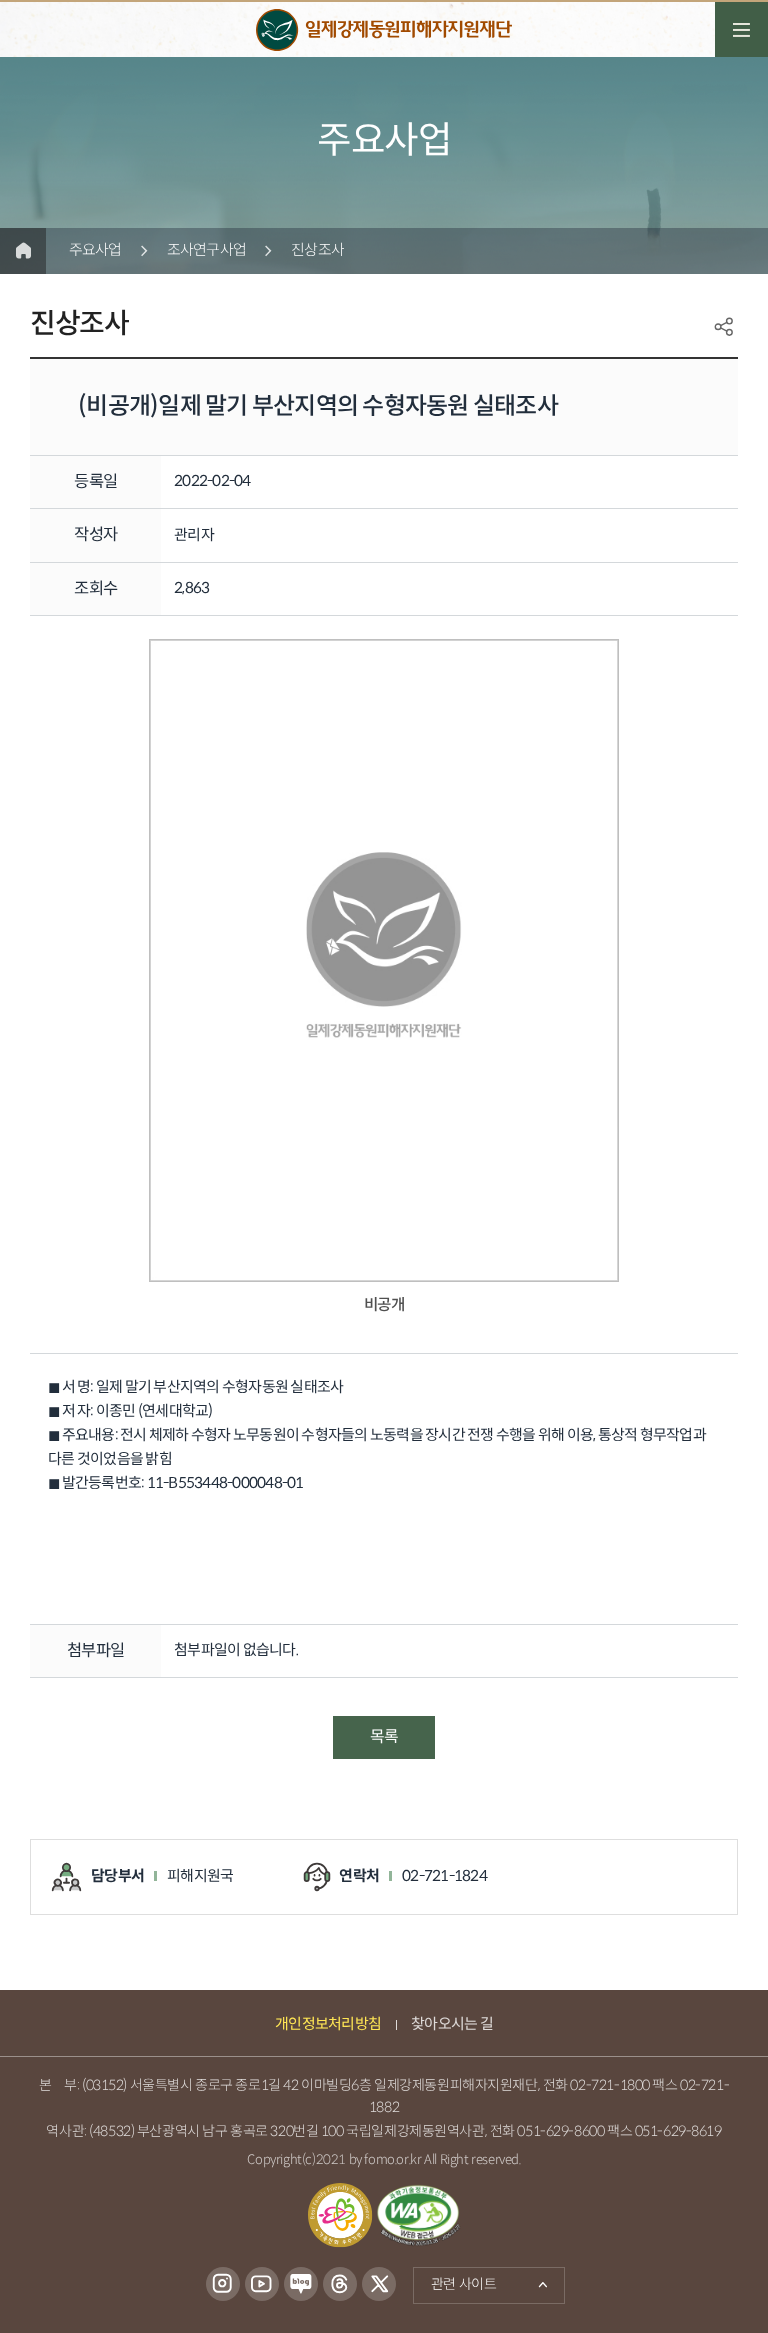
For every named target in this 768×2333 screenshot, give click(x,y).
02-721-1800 (609, 2085)
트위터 (379, 2285)
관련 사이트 (454, 2280)
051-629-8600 (560, 2131)
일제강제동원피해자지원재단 (384, 29)
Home (23, 251)
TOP (692, 2280)
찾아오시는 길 (452, 2024)
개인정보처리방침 (328, 2024)
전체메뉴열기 (741, 29)
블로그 (300, 2285)
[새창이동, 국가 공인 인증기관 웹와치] (418, 2215)
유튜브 (261, 2285)
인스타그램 (222, 2285)
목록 (384, 1737)
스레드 (339, 2285)
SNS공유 (724, 327)
